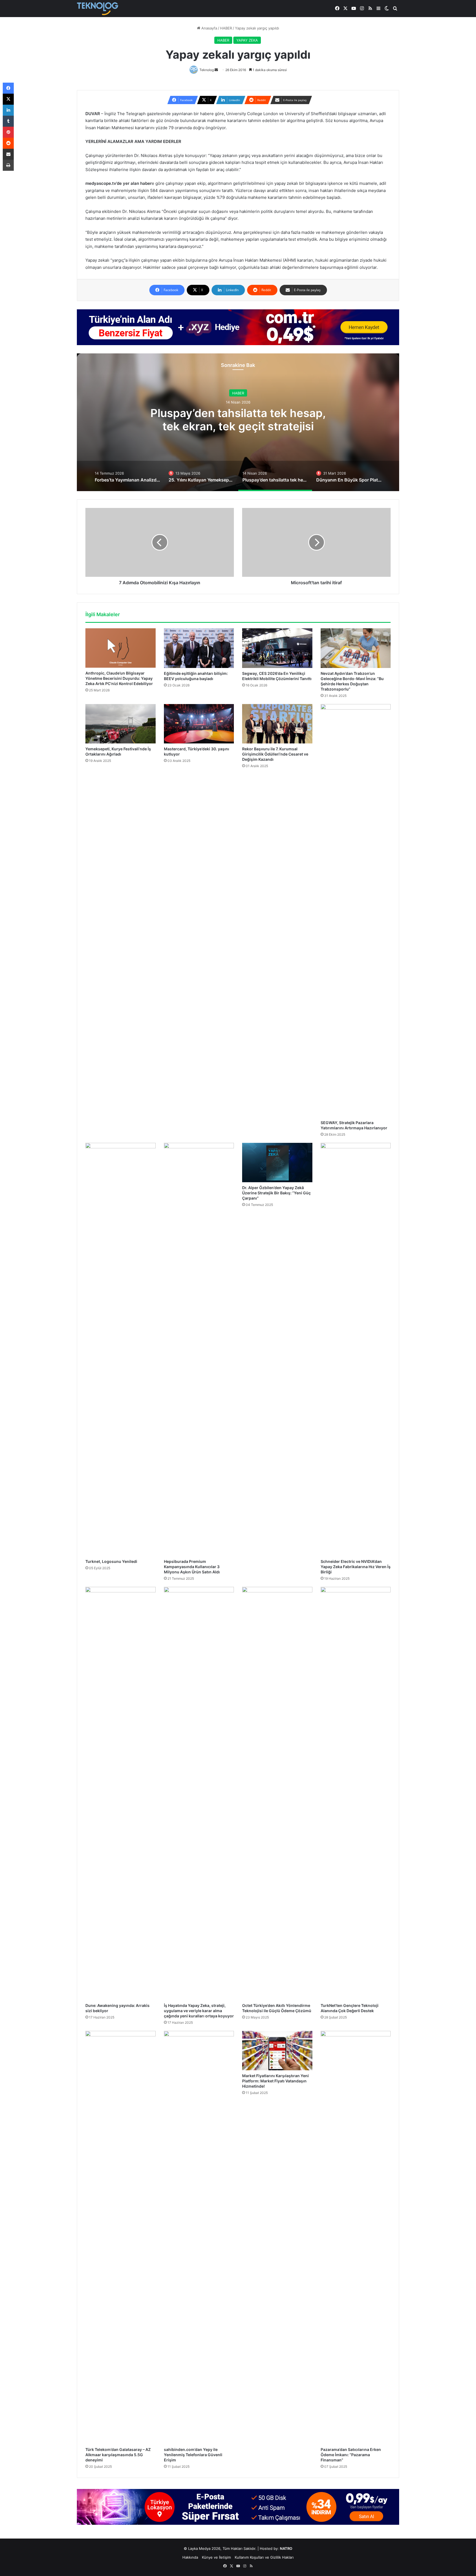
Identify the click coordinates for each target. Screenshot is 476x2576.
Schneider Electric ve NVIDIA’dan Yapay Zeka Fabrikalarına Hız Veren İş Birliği (356, 1567)
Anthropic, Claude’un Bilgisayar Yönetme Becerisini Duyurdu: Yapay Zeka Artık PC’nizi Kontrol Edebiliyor (119, 678)
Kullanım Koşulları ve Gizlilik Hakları (264, 2557)
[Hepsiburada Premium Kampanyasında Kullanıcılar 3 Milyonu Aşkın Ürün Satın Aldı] (199, 1349)
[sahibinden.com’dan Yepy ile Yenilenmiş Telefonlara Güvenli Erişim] (199, 2237)
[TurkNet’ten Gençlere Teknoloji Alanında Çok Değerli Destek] (356, 1793)
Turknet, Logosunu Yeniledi (111, 1561)
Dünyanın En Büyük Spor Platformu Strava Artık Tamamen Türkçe (238, 425)
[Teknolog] (98, 9)
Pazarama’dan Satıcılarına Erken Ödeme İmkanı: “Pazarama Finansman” (351, 2455)
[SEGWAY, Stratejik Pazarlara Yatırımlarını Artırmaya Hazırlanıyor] (356, 911)
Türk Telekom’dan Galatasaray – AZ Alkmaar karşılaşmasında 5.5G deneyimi (118, 2455)
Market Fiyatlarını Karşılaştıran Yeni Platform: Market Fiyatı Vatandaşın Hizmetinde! (275, 2081)
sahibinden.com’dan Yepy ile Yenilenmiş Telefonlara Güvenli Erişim (193, 2455)
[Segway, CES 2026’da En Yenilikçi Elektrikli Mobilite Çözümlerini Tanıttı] (277, 648)
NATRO (286, 2548)
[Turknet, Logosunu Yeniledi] (121, 1349)
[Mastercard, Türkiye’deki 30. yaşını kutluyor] (199, 724)
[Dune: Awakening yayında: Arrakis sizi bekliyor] (121, 1793)
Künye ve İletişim (216, 2557)
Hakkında (190, 2557)
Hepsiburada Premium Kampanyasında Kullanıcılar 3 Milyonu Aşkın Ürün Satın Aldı (192, 1567)
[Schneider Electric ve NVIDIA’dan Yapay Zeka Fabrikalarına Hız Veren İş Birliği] (356, 1349)
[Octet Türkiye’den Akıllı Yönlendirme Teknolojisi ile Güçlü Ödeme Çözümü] (277, 1793)
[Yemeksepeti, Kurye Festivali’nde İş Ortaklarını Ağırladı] (121, 724)
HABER (226, 28)
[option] (238, 422)
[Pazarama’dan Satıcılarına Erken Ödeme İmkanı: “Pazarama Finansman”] (356, 2237)
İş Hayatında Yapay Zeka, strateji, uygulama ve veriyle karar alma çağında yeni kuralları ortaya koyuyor (199, 2011)
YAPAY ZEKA (247, 40)
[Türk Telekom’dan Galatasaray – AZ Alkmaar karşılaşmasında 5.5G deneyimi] (121, 2237)
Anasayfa (209, 28)
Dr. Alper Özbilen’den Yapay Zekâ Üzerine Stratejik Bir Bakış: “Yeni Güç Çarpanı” (276, 1193)
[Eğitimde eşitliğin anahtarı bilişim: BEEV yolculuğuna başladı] (199, 648)
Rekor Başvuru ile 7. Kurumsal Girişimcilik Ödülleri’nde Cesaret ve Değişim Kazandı (275, 754)
